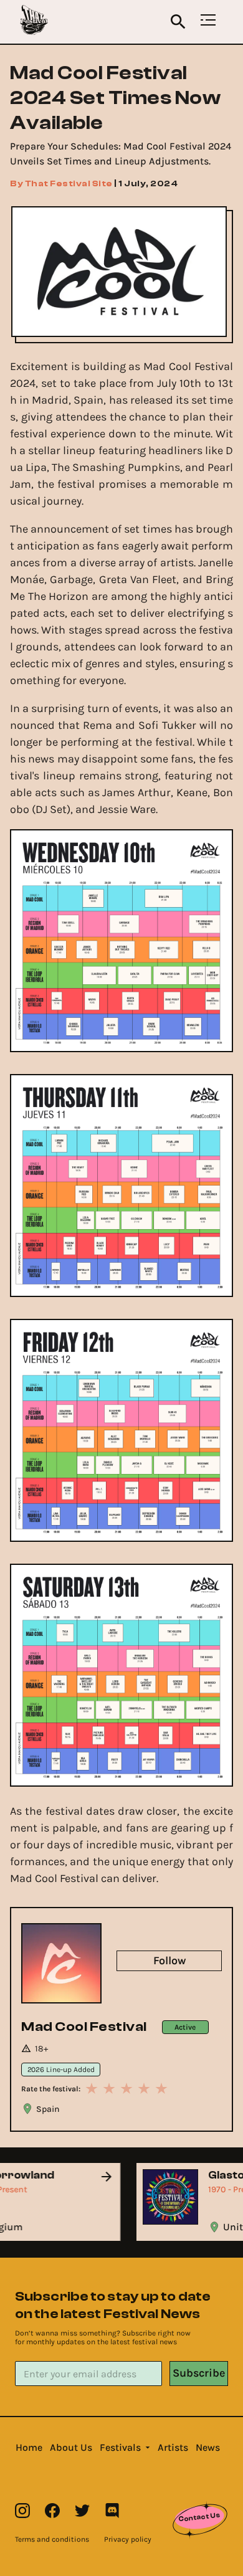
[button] (29, 2448)
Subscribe (199, 2373)
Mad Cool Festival (84, 2027)
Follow (169, 1961)
